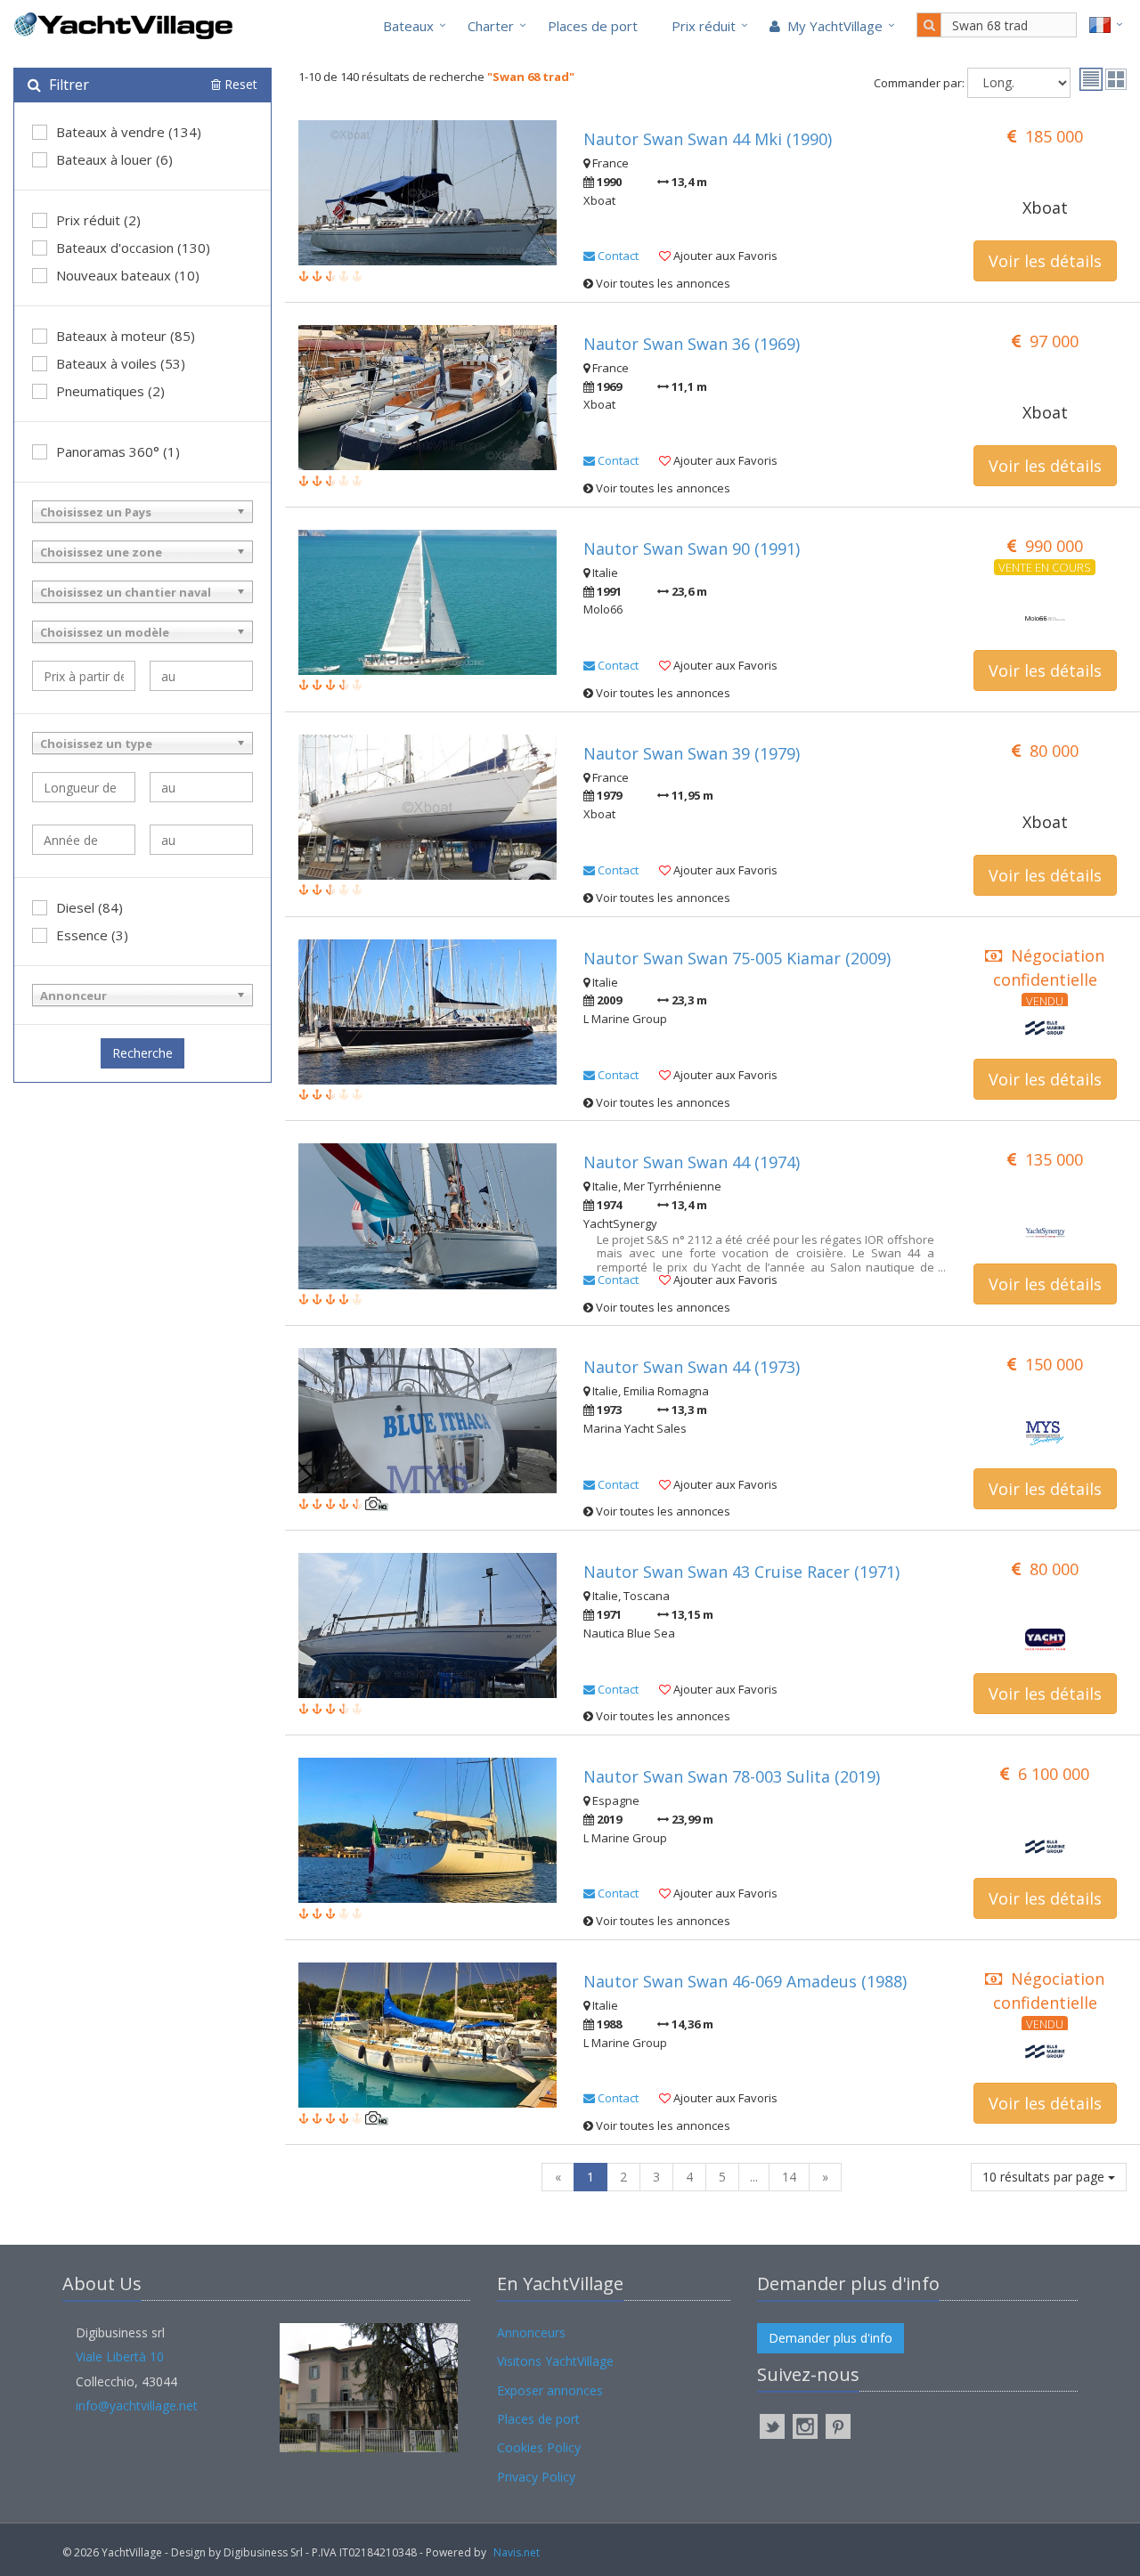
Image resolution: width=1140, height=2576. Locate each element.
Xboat (1045, 207)
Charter (491, 26)
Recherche (142, 1053)
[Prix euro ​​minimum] (84, 676)
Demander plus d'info (831, 2338)
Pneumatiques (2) (110, 391)
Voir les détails (1045, 261)
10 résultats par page (1045, 2177)
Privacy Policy (536, 2477)
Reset (239, 84)
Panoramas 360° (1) (118, 451)
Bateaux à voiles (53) (121, 363)
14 (789, 2177)
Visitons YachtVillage (555, 2361)
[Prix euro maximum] (201, 676)
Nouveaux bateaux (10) (128, 275)
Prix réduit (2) (98, 220)
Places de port (593, 26)
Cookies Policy (539, 2447)
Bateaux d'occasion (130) (133, 248)
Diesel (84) (90, 907)
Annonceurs (531, 2332)
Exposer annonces (550, 2390)
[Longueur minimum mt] (84, 787)
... (754, 2177)
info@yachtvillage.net (137, 2405)
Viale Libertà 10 (120, 2357)
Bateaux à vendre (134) (129, 132)
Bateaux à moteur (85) (126, 336)
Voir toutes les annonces (662, 283)
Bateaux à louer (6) (114, 159)
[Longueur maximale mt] (201, 787)
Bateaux (408, 26)
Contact (617, 256)
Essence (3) (92, 935)
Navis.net (517, 2552)
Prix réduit (704, 26)
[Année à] (201, 840)
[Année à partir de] (84, 840)
